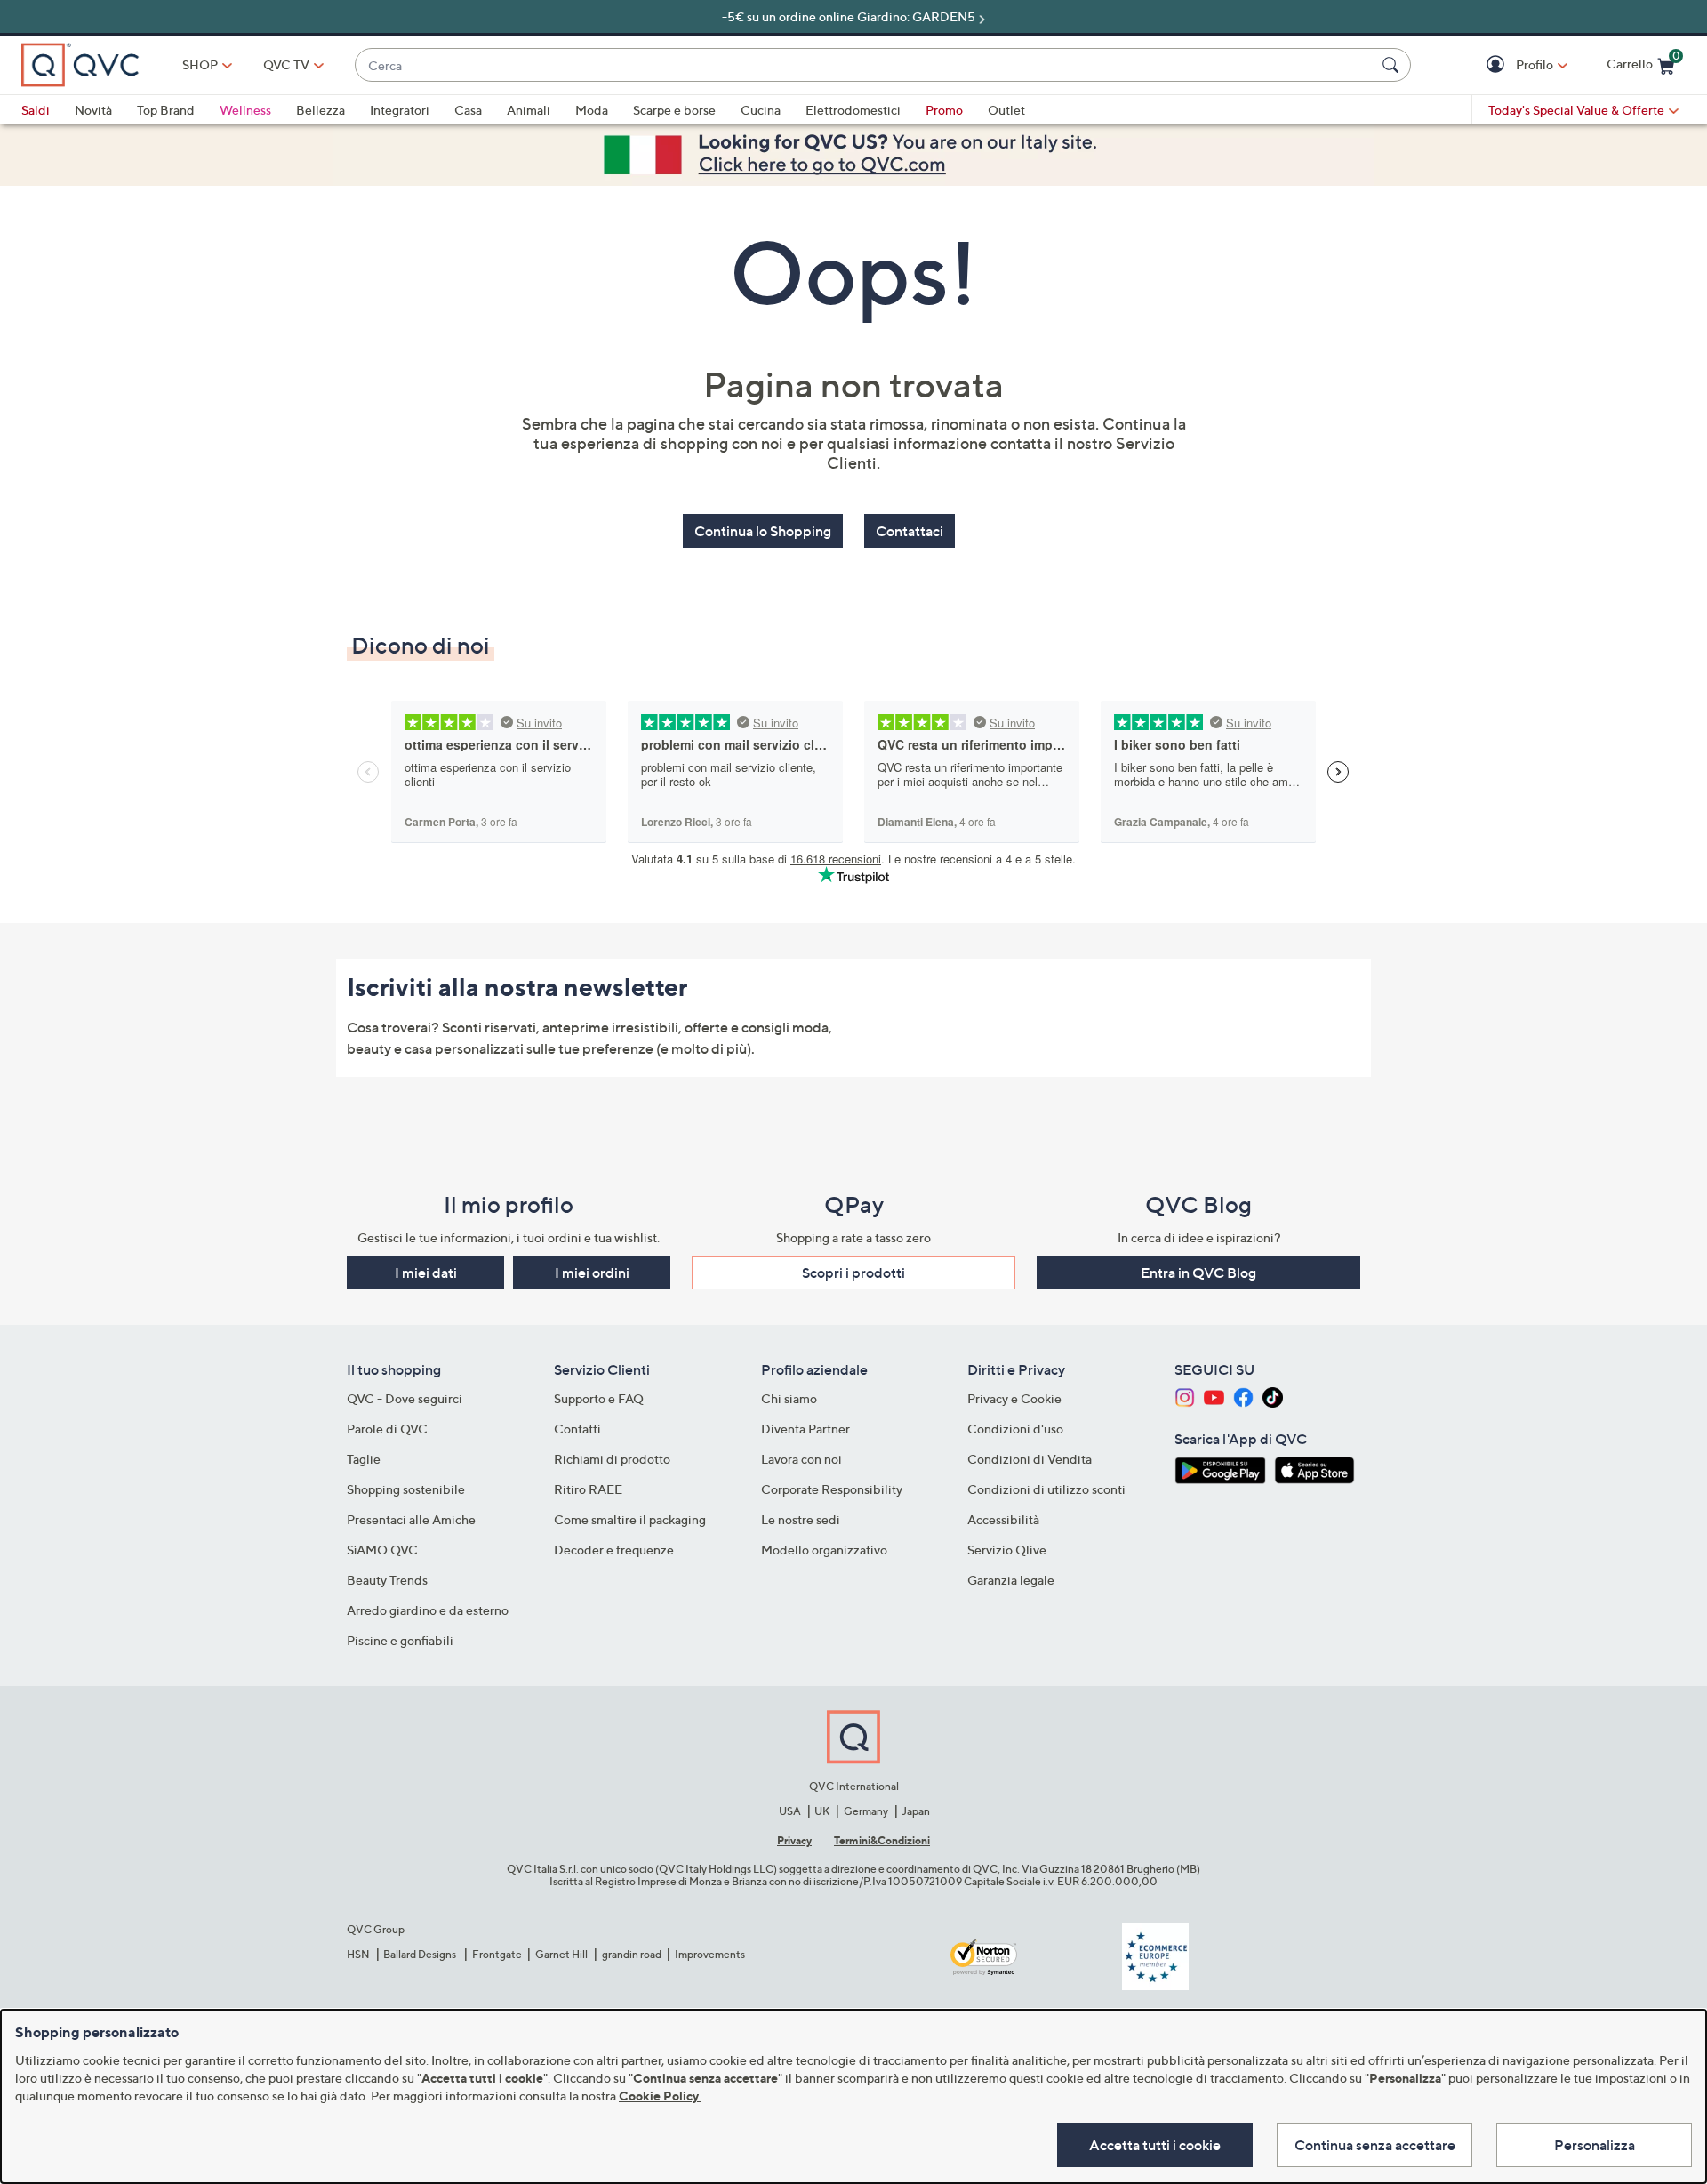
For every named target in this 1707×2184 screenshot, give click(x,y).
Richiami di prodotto (612, 1459)
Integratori (400, 110)
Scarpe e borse (674, 110)
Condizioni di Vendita (1030, 1459)
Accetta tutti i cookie (1155, 2145)
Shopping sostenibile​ (406, 1489)
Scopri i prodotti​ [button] (853, 1273)
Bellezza (321, 110)
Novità (93, 110)
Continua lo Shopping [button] (763, 531)
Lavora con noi (801, 1459)
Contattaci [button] (910, 531)
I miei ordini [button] (592, 1273)
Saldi (36, 110)
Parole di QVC (387, 1429)
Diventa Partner (805, 1429)
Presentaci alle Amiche (411, 1519)
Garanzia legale (1011, 1580)
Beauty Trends (387, 1580)
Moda (592, 110)
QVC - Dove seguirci (405, 1398)
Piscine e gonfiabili (400, 1640)
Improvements (710, 1954)
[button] (1498, 65)
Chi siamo (789, 1398)
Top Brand (166, 110)
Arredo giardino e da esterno (428, 1610)
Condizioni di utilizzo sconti (1046, 1489)
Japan (916, 1811)
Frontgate (497, 1954)
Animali (529, 110)
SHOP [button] (200, 64)
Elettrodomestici (853, 110)
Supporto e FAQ (599, 1398)
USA (790, 1811)
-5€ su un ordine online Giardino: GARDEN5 (849, 16)
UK (822, 1811)
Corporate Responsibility (832, 1489)
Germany (866, 1811)
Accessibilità (1003, 1519)
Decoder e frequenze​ (614, 1550)
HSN (358, 1954)
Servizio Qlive (1007, 1550)
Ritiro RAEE (588, 1489)
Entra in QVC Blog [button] (1198, 1273)
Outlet (1006, 110)
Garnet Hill (561, 1954)
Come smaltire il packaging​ (630, 1519)
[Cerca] (1393, 65)
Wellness (245, 110)
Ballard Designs (421, 1954)
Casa (468, 110)
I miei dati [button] (426, 1273)
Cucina (761, 110)
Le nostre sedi (801, 1519)
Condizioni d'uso (1015, 1429)
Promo (944, 110)
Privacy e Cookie (1014, 1398)
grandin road (632, 1954)
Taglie (364, 1459)
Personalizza (1595, 2145)
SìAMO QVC (382, 1550)
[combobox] (865, 65)
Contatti (577, 1429)
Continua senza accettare (1375, 2145)
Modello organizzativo (824, 1550)
